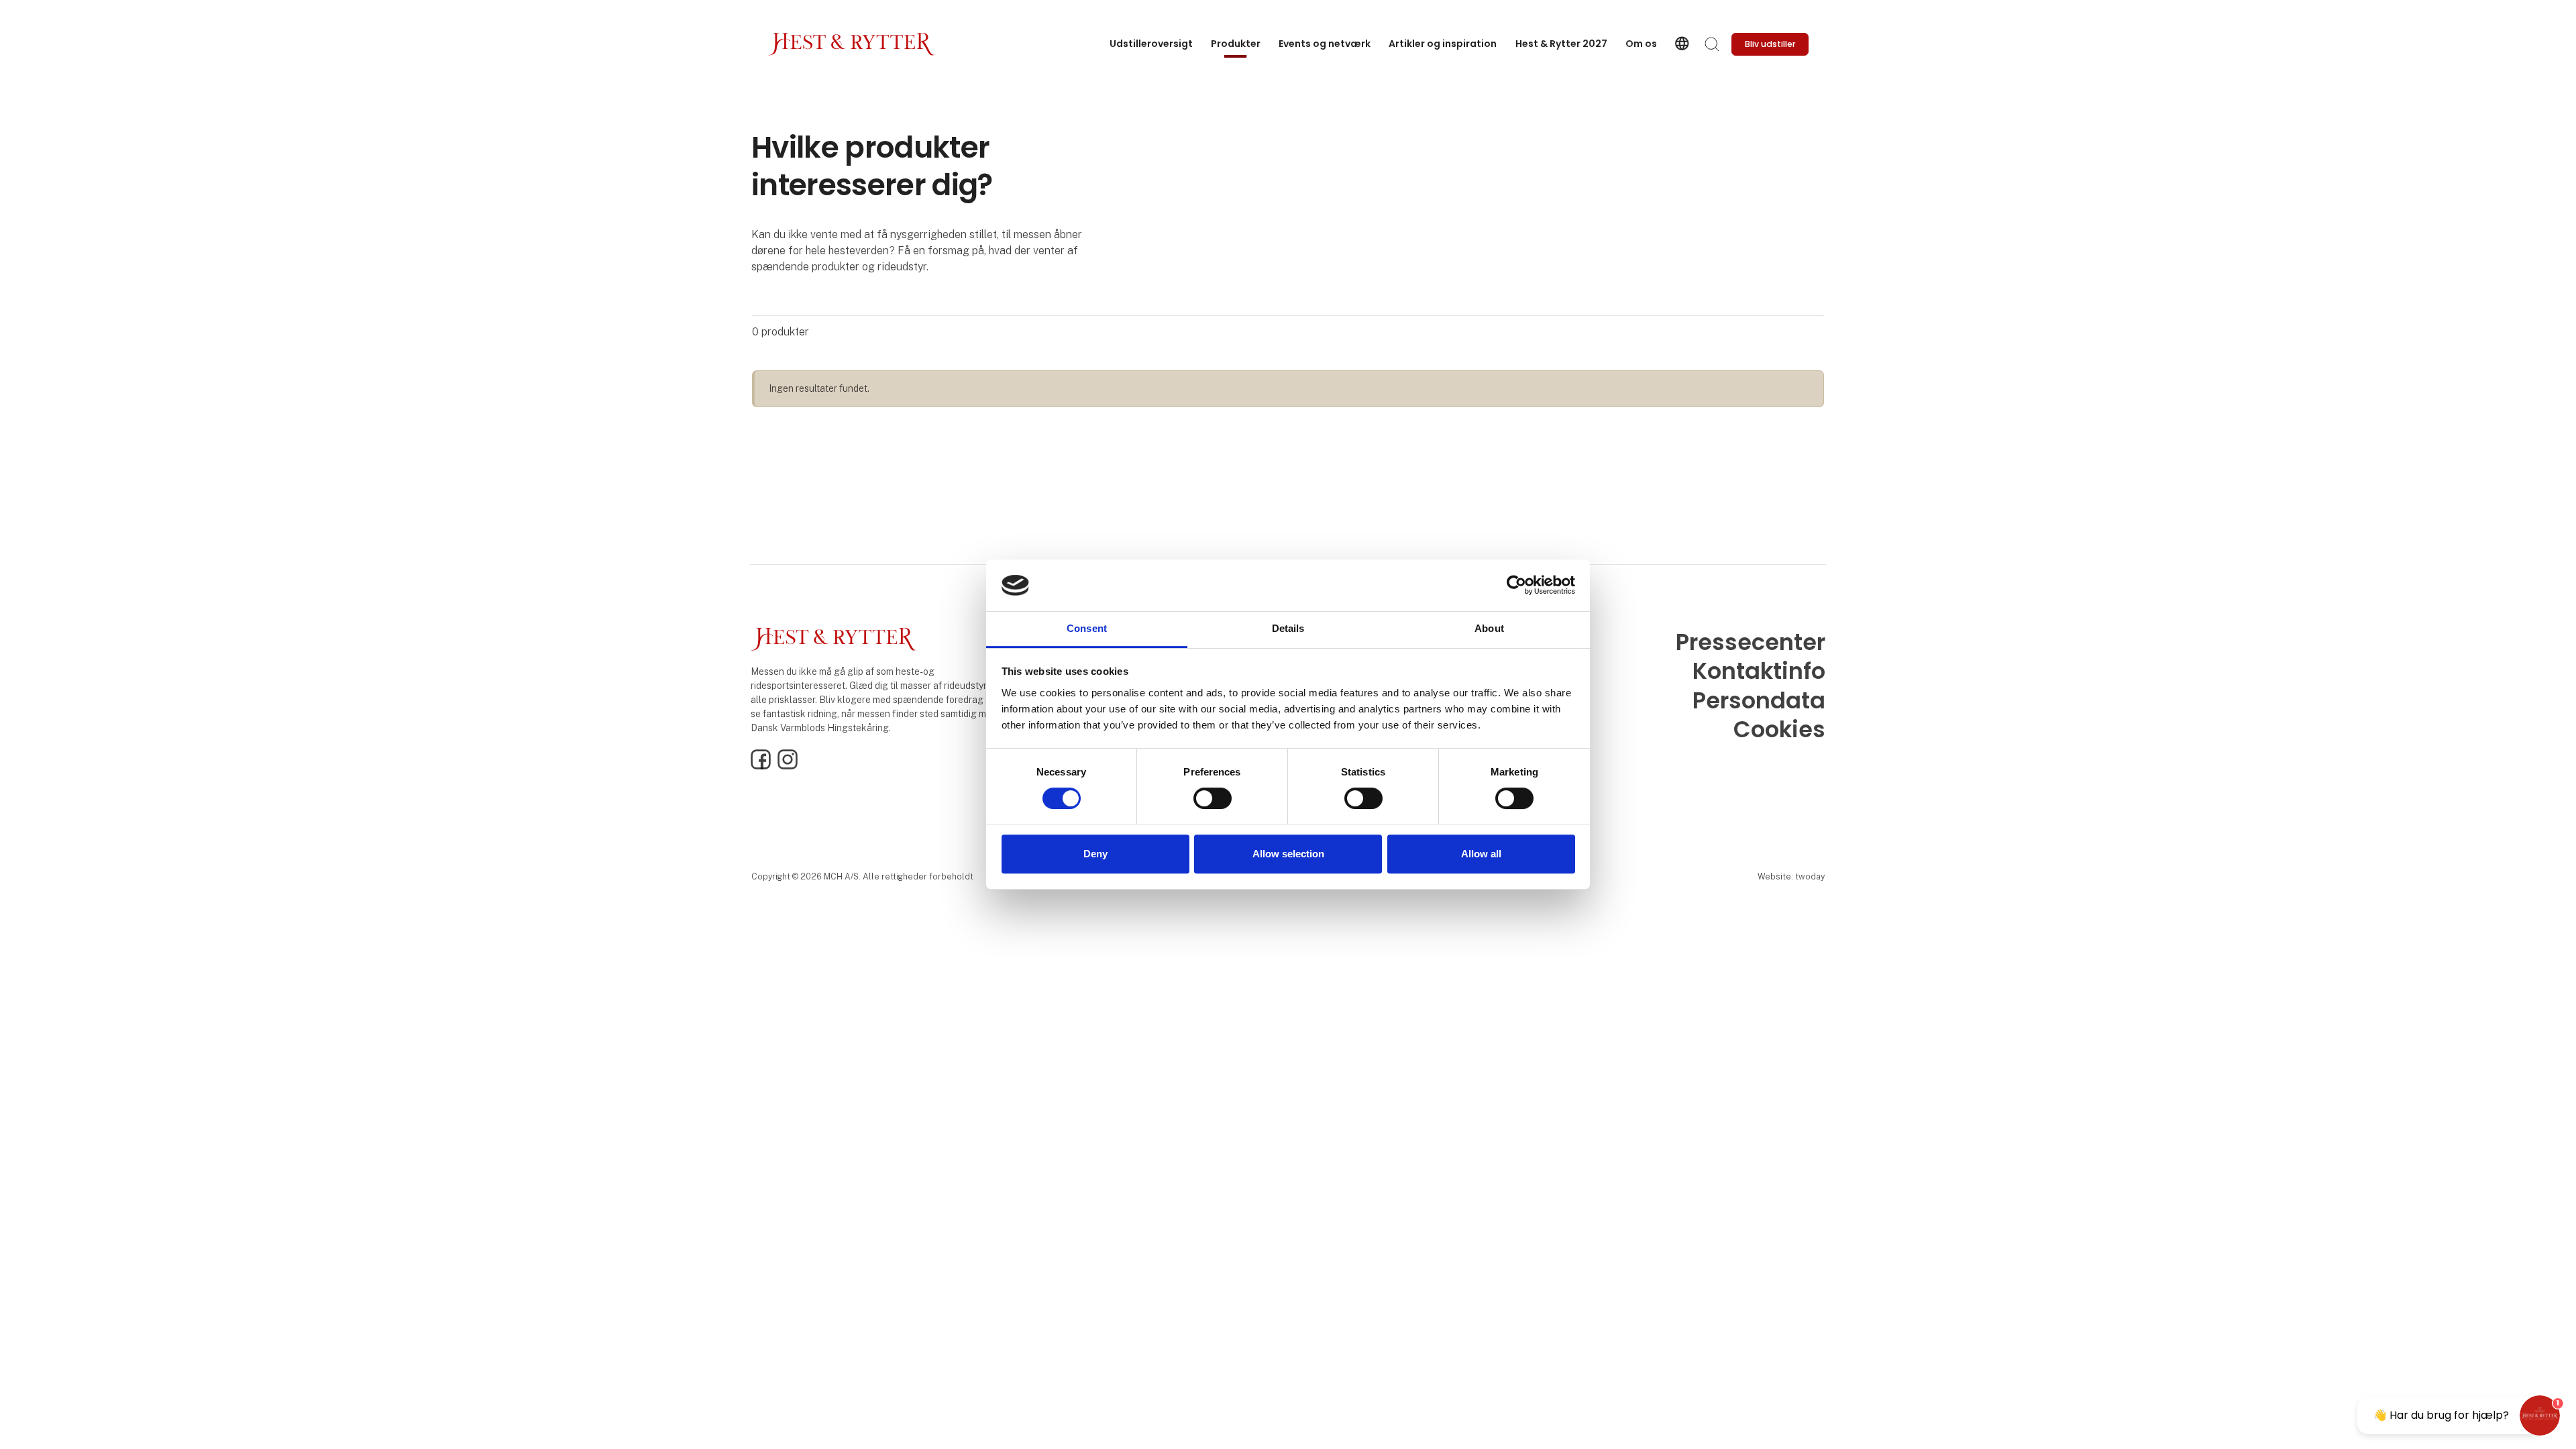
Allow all (1481, 854)
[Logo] (851, 44)
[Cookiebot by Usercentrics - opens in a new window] (1516, 586)
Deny (1095, 854)
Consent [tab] (1087, 628)
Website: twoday (1791, 876)
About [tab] (1489, 628)
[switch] (1213, 798)
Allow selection (1288, 854)
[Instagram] (788, 766)
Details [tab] (1288, 628)
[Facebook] (761, 766)
